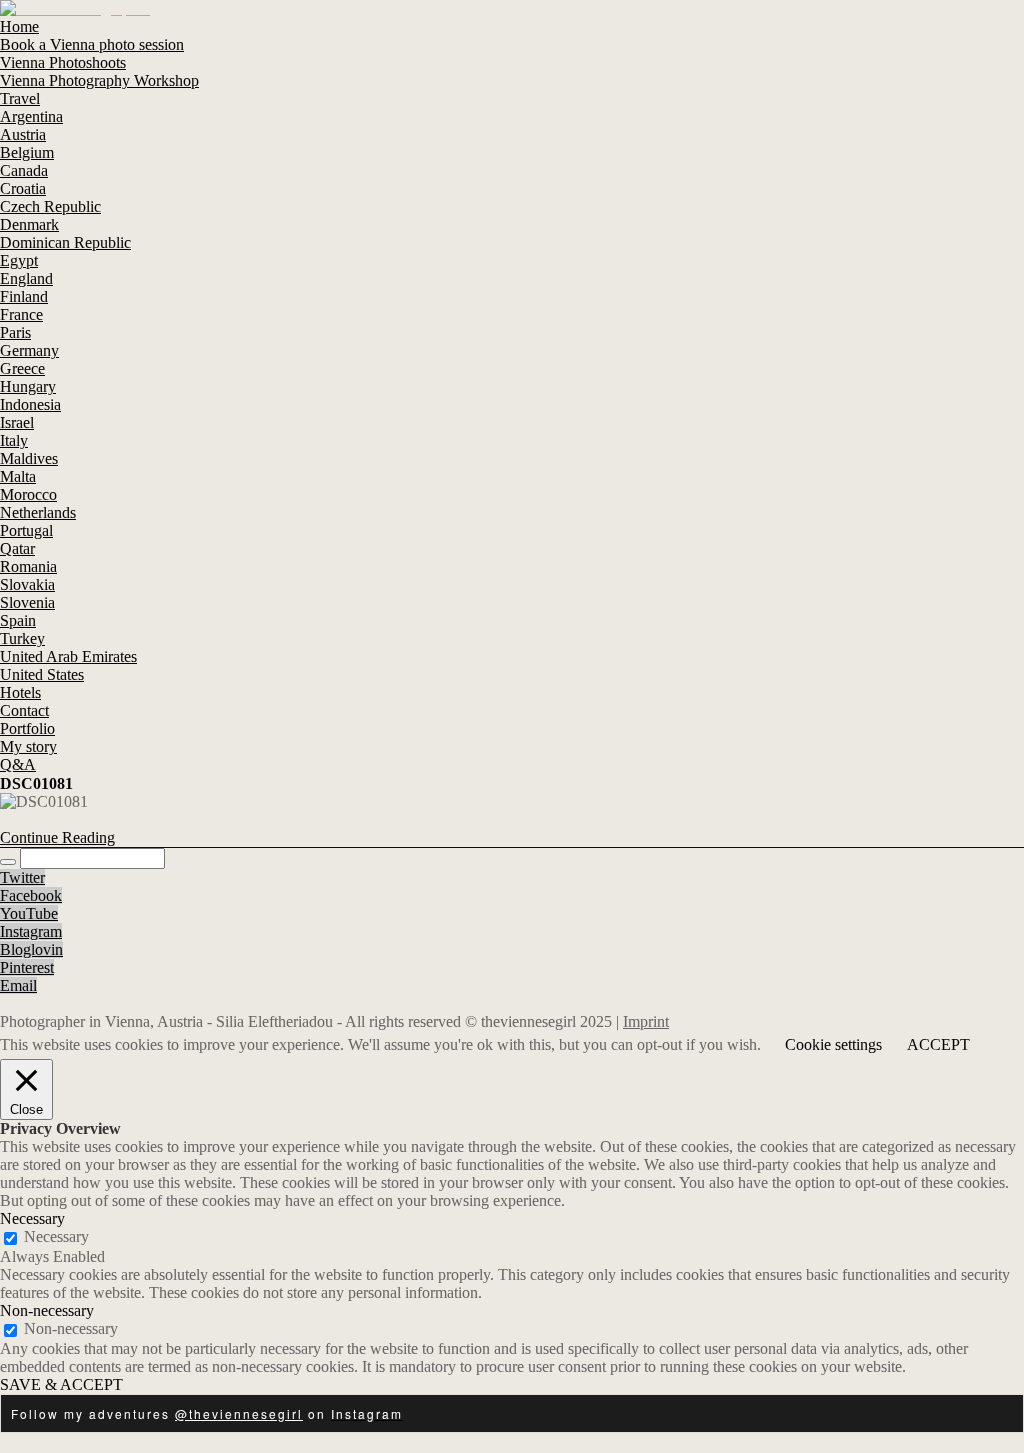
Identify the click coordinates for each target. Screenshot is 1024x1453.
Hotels (20, 692)
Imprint (646, 1021)
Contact (24, 710)
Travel (20, 98)
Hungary (28, 386)
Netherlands (38, 512)
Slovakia (27, 584)
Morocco (28, 494)
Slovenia (27, 602)
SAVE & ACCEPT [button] (61, 1384)
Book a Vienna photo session (92, 44)
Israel (17, 422)
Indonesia (30, 404)
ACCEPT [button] (938, 1044)
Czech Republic (50, 206)
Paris (15, 332)
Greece (22, 368)
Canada (24, 170)
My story (28, 746)
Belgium (27, 152)
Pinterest (27, 967)
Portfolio (27, 728)
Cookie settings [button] (833, 1044)
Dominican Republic (65, 242)
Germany (29, 350)
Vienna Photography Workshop (99, 80)
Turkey (22, 638)
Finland (24, 296)
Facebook (31, 895)
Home (19, 26)
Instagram (31, 931)
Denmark (29, 224)
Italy (14, 440)
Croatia (23, 188)
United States (42, 674)
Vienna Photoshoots (63, 62)
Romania (28, 566)
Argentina (31, 116)
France (21, 314)
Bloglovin (31, 949)
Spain (18, 620)
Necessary (56, 1236)
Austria (23, 134)
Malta (18, 476)
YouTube (29, 913)
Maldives (29, 458)
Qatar (17, 548)
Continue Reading (57, 837)
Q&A (18, 764)
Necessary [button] (32, 1218)
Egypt (19, 260)
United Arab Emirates (68, 656)
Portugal (26, 530)
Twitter (22, 877)
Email (18, 985)
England (26, 278)
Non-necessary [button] (47, 1310)
